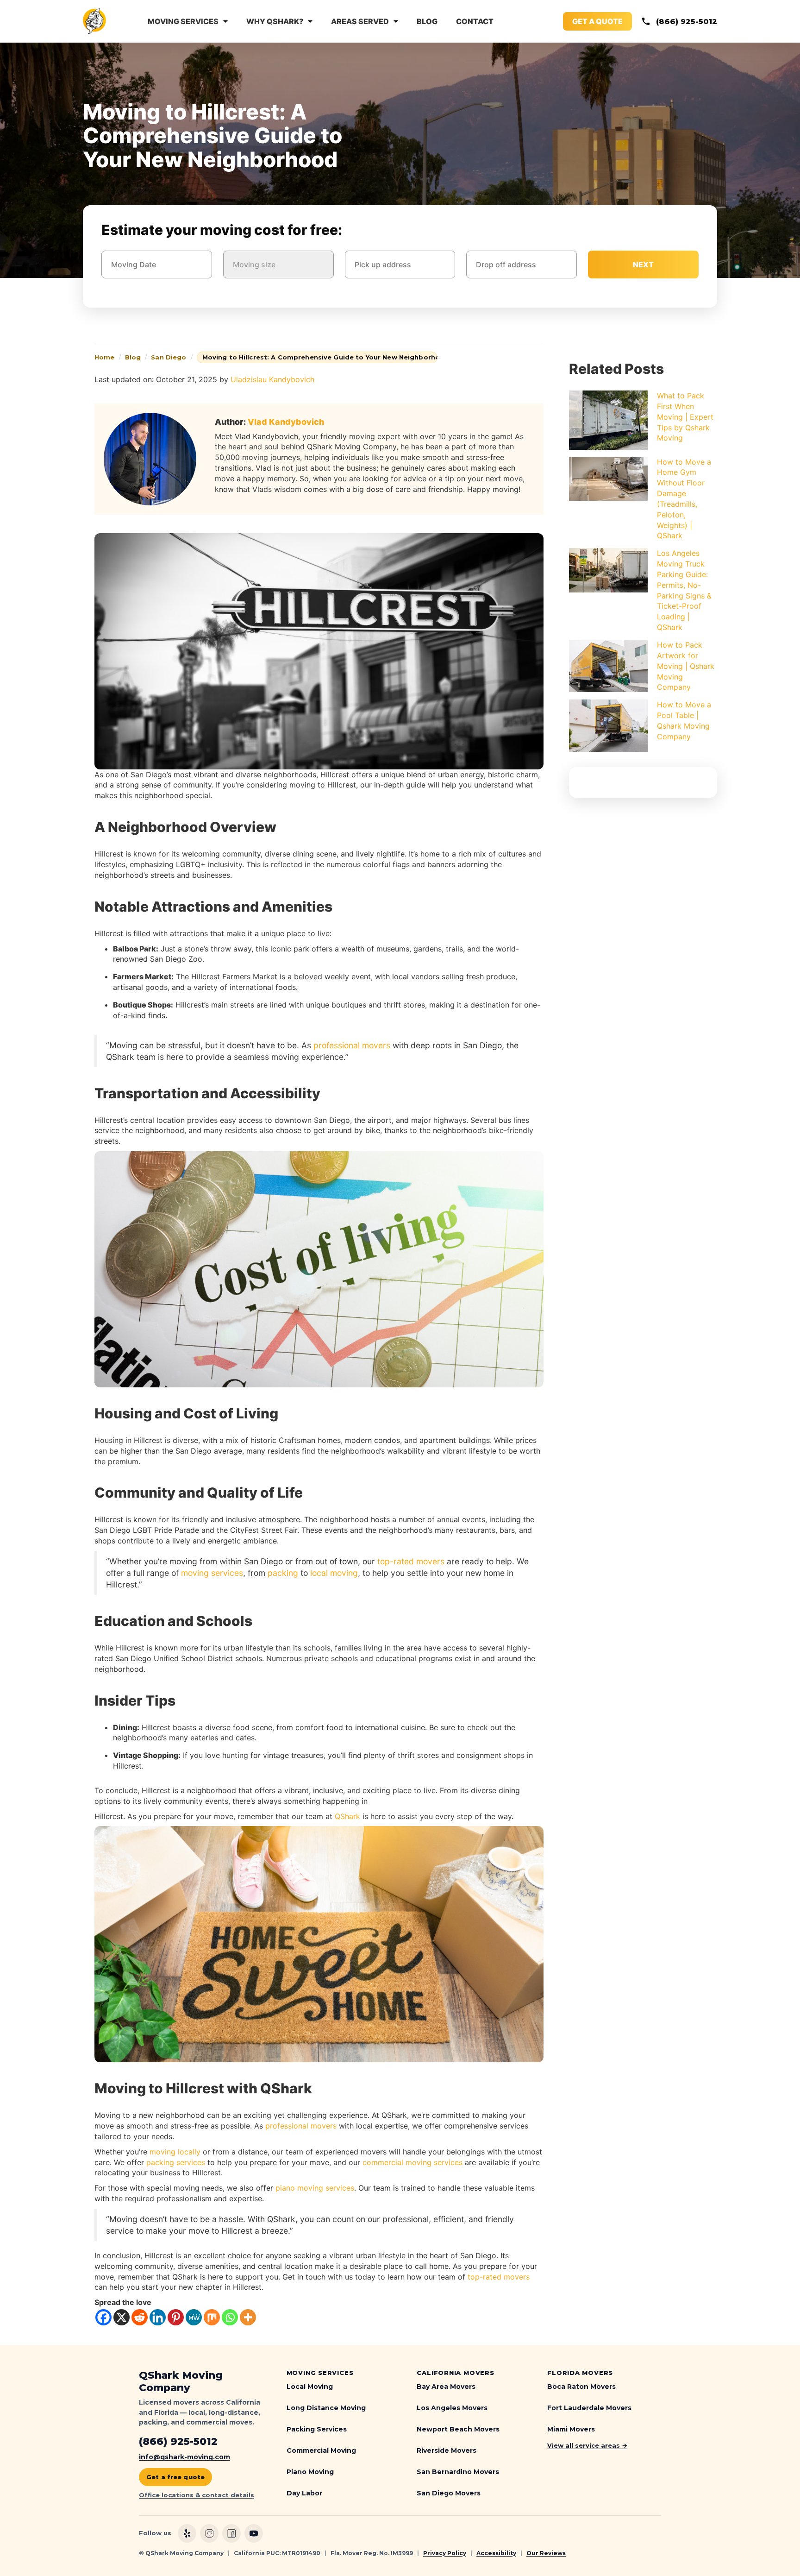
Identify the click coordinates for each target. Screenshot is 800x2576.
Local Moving (310, 2387)
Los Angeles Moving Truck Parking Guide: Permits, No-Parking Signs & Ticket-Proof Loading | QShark (684, 590)
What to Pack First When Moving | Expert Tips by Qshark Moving (685, 417)
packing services (176, 2162)
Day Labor (304, 2493)
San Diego (169, 357)
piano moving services (315, 2188)
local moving (334, 1573)
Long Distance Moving (326, 2408)
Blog (427, 21)
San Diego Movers (449, 2493)
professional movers (352, 1045)
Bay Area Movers (446, 2387)
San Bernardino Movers (458, 2472)
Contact (475, 21)
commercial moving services (412, 2162)
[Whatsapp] (230, 2317)
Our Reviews (546, 2553)
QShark (347, 1816)
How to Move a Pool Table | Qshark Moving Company (684, 721)
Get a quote (597, 21)
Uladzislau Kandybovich (272, 379)
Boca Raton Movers (581, 2387)
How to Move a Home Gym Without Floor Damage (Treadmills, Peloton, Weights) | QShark (684, 499)
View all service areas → (587, 2445)
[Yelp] (187, 2533)
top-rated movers (411, 1561)
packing (283, 1573)
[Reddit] (140, 2317)
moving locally (175, 2152)
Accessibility (496, 2553)
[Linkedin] (158, 2317)
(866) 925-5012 (687, 22)
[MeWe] (194, 2317)
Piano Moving (310, 2472)
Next (643, 265)
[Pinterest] (176, 2317)
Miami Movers (571, 2429)
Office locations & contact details (197, 2495)
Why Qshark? (275, 21)
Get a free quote (175, 2477)
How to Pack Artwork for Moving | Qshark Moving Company (686, 666)
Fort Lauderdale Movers (589, 2408)
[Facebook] (103, 2317)
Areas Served (360, 21)
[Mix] (212, 2317)
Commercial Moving (321, 2450)
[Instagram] (209, 2533)
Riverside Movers (447, 2450)
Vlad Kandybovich (286, 422)
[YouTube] (254, 2533)
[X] (122, 2317)
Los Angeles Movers (452, 2408)
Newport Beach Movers (458, 2429)
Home (105, 357)
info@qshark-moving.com (184, 2457)
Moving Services (183, 21)
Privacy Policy (445, 2553)
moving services (212, 1573)
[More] (248, 2317)
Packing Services (317, 2429)
